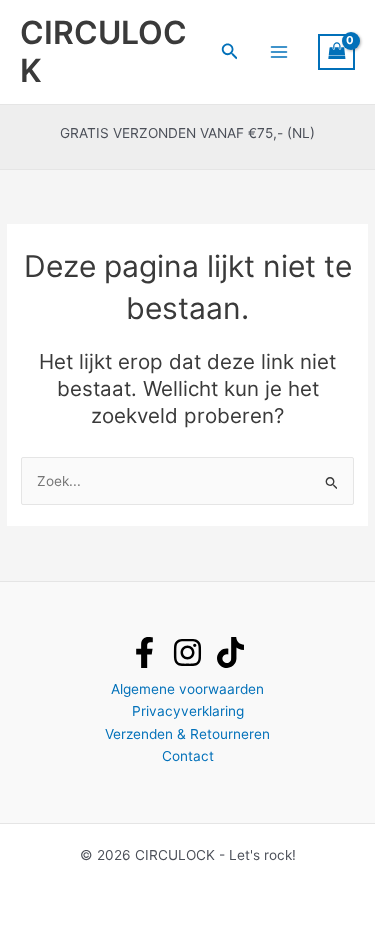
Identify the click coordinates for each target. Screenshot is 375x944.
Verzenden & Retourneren (187, 734)
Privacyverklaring (188, 711)
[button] (230, 51)
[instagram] (187, 652)
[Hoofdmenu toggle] (278, 51)
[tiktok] (230, 652)
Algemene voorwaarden (187, 689)
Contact (188, 756)
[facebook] (144, 652)
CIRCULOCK (103, 51)
